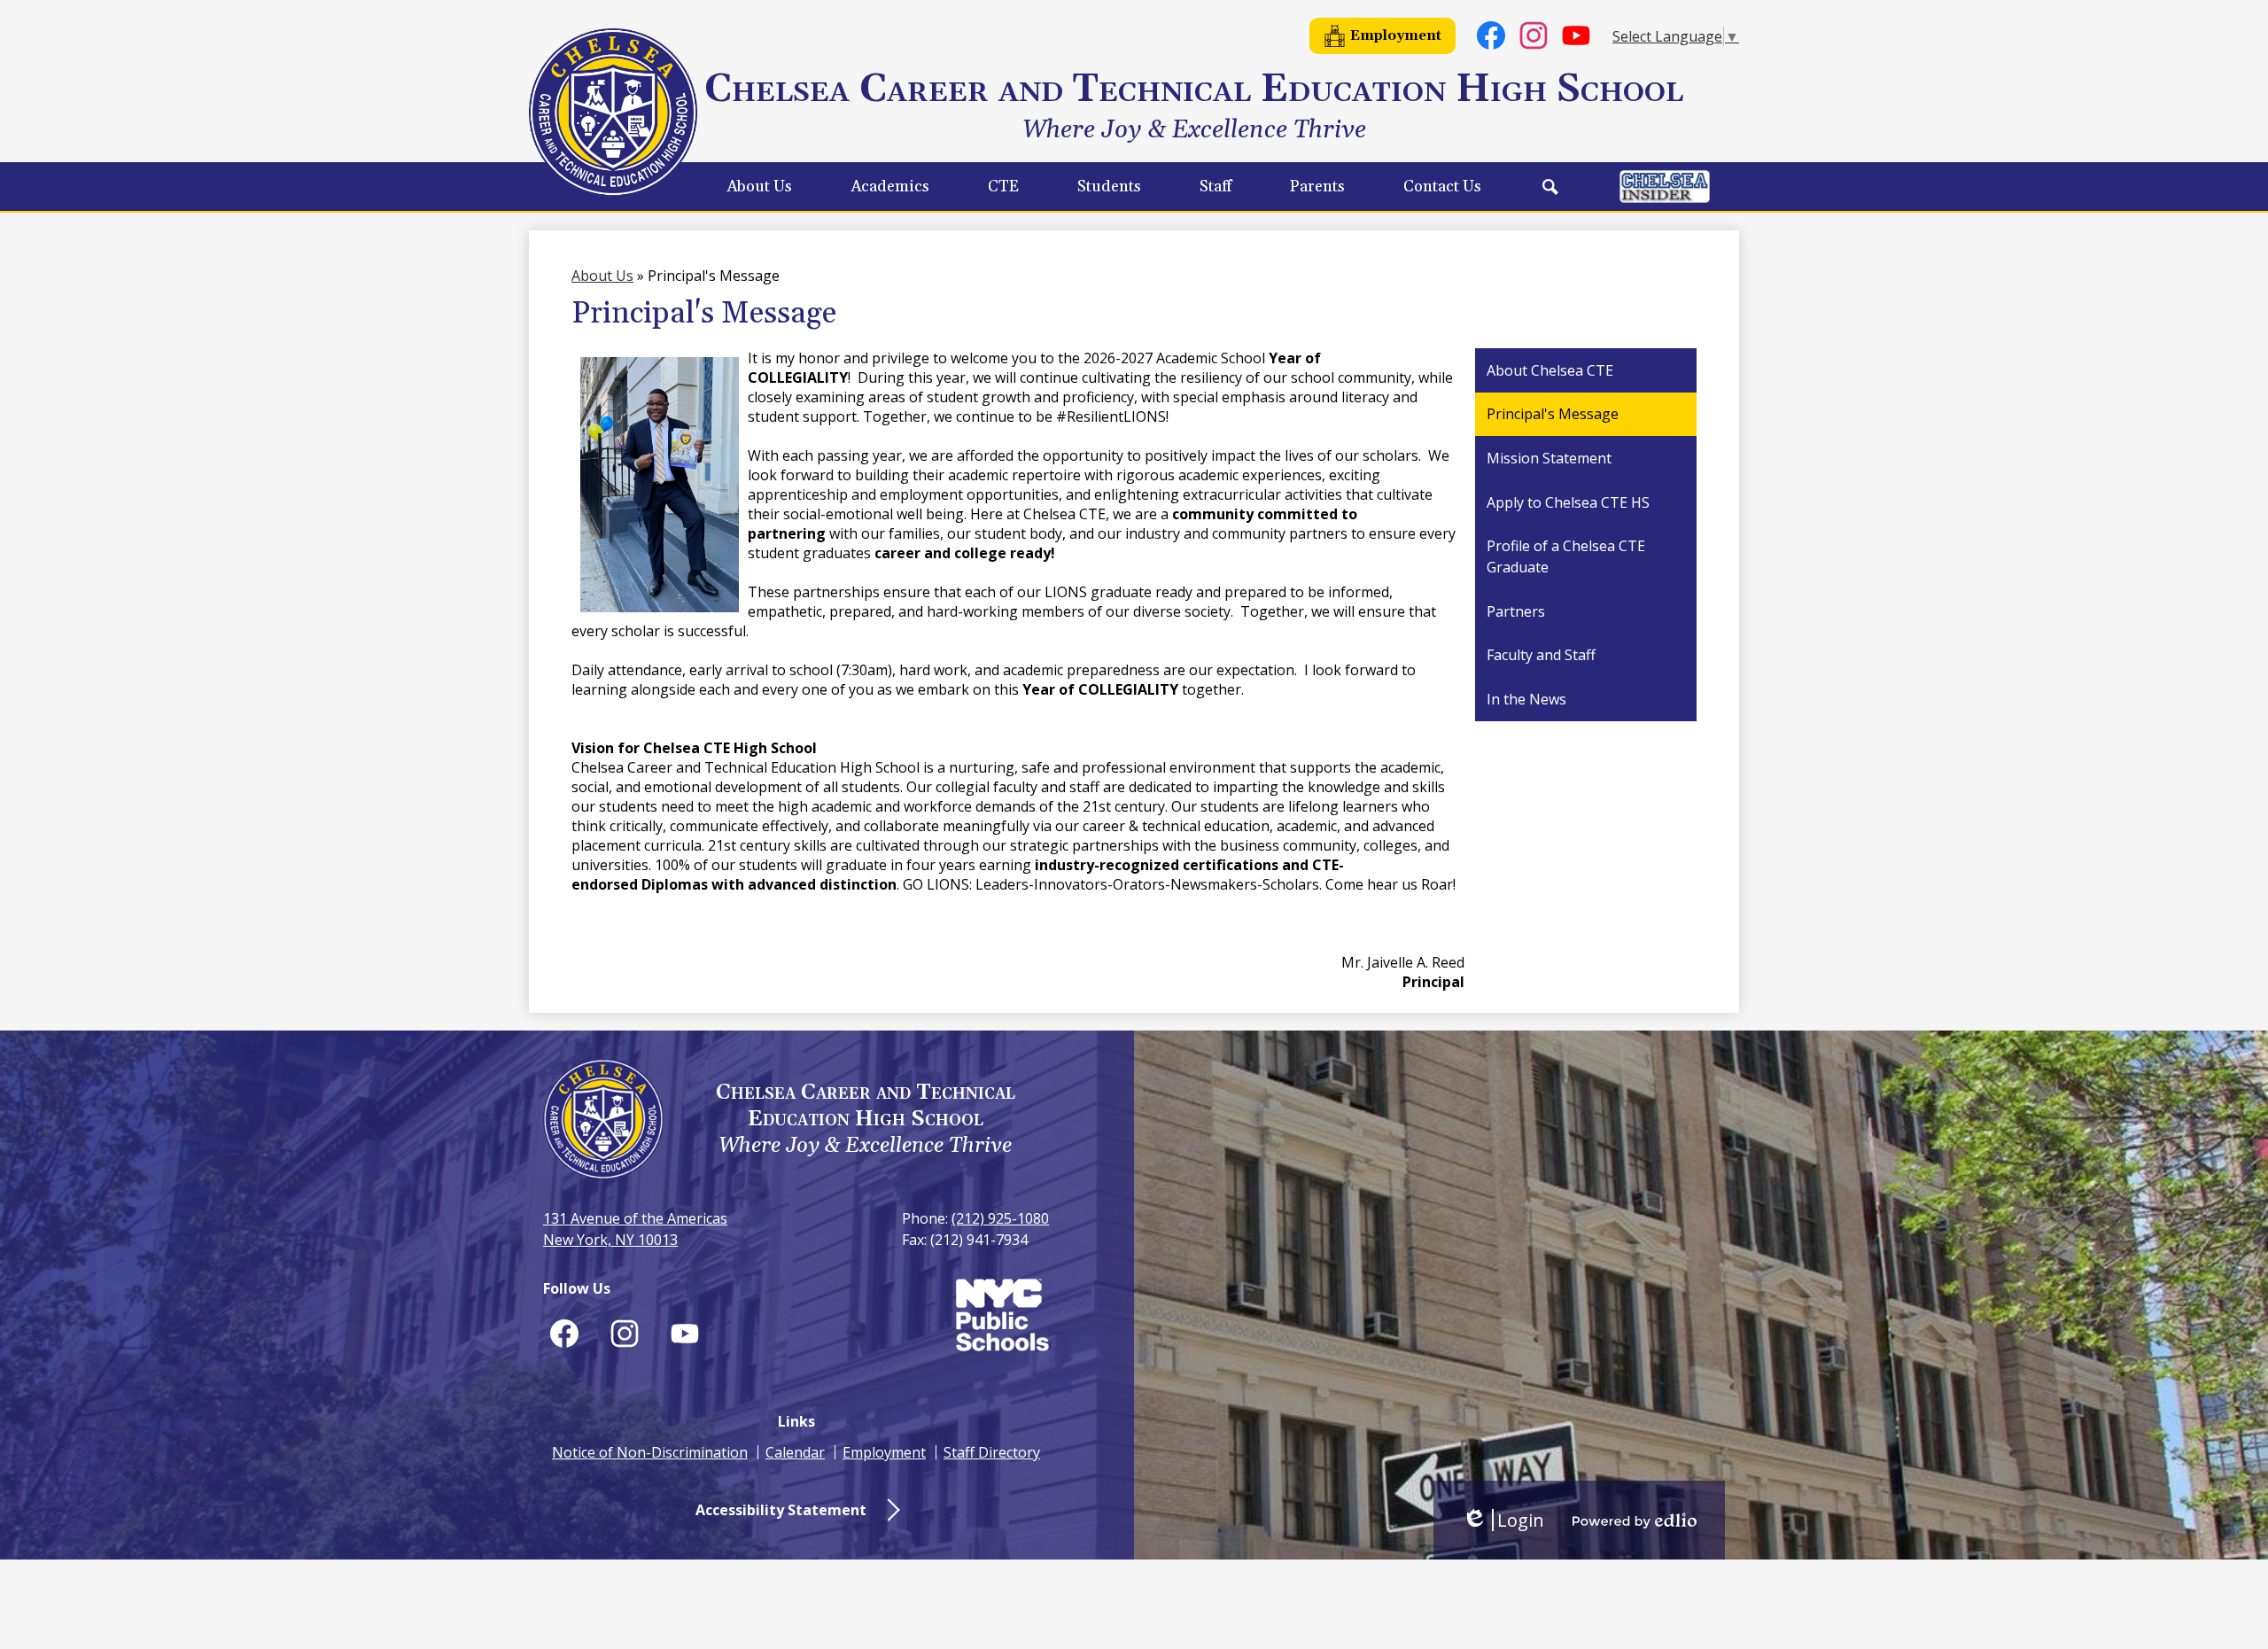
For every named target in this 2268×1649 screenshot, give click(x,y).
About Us (602, 276)
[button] (759, 187)
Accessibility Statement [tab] (781, 1510)
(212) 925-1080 (1000, 1218)
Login (1503, 1520)
